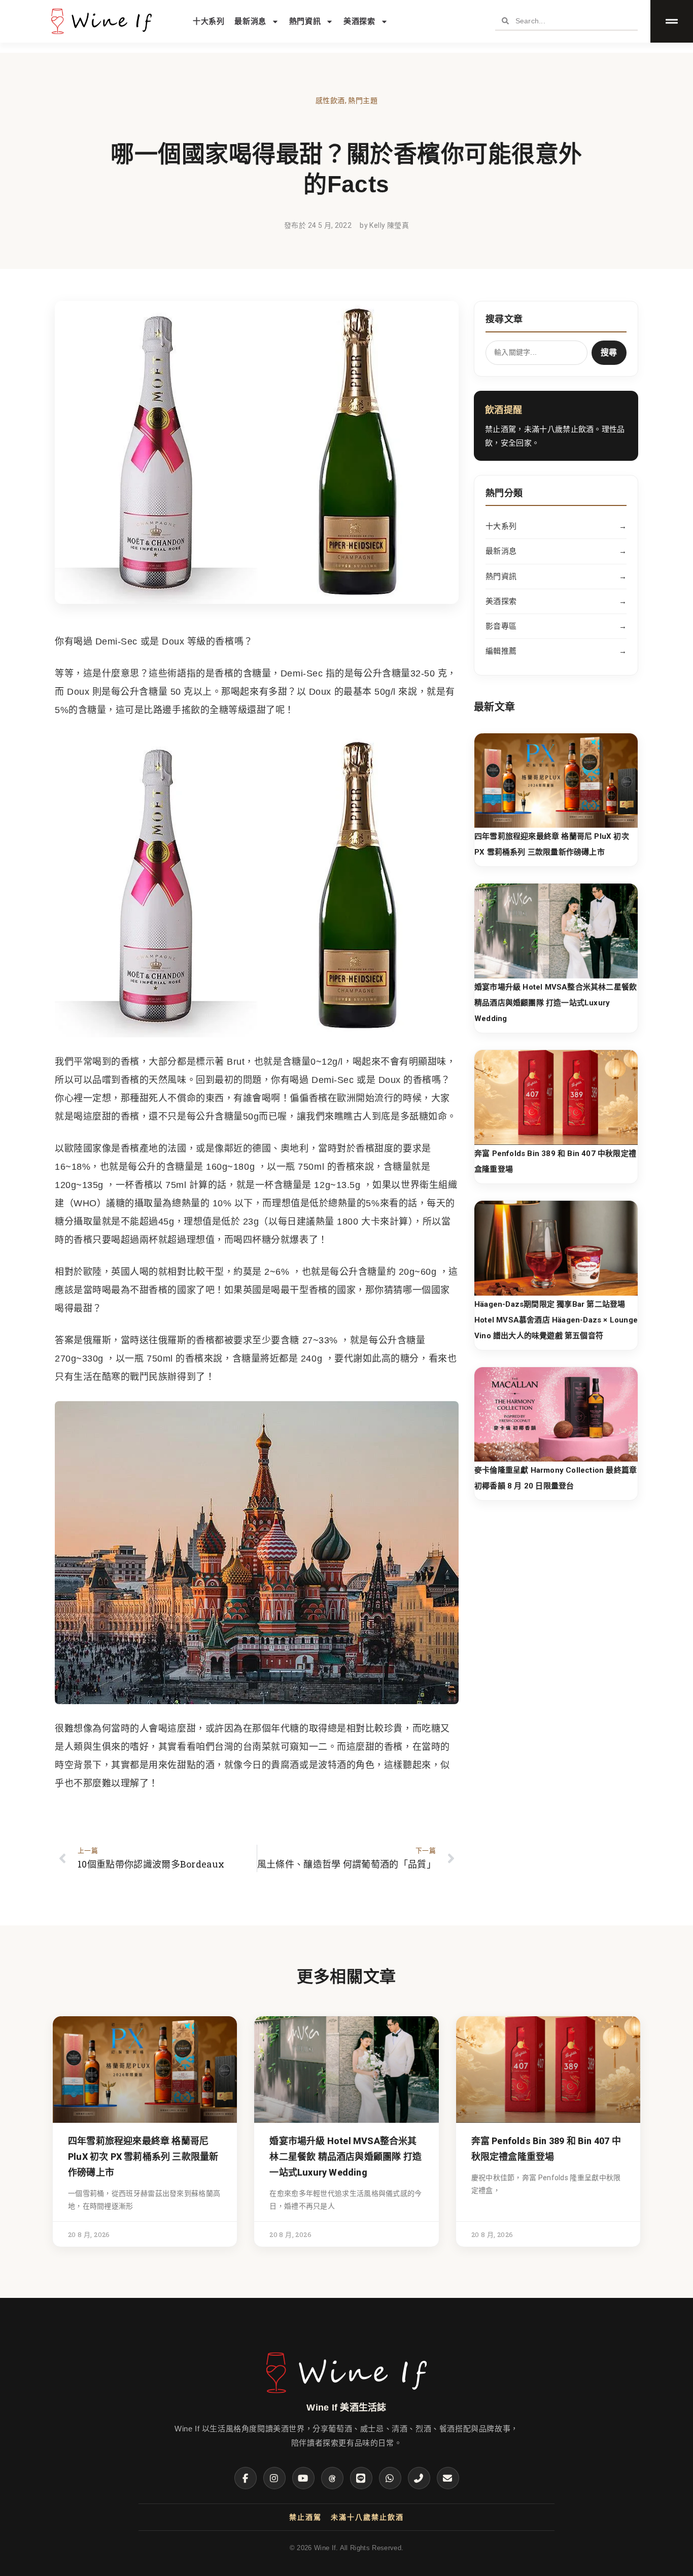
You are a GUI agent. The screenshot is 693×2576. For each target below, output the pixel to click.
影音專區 (556, 626)
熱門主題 (363, 100)
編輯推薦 (556, 651)
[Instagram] (274, 2478)
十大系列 (209, 21)
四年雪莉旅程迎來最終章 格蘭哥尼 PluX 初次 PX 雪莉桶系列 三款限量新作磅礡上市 (143, 2157)
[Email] (448, 2478)
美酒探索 (359, 21)
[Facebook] (246, 2478)
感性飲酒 (330, 100)
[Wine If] (346, 2394)
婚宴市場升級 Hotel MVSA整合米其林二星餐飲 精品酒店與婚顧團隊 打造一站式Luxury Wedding (556, 1003)
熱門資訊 (305, 21)
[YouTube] (303, 2478)
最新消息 (250, 21)
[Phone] (419, 2478)
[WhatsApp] (390, 2478)
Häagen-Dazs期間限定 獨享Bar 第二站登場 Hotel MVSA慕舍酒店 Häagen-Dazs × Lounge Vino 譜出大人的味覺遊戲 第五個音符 (556, 1320)
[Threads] (332, 2478)
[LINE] (361, 2478)
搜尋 (609, 352)
